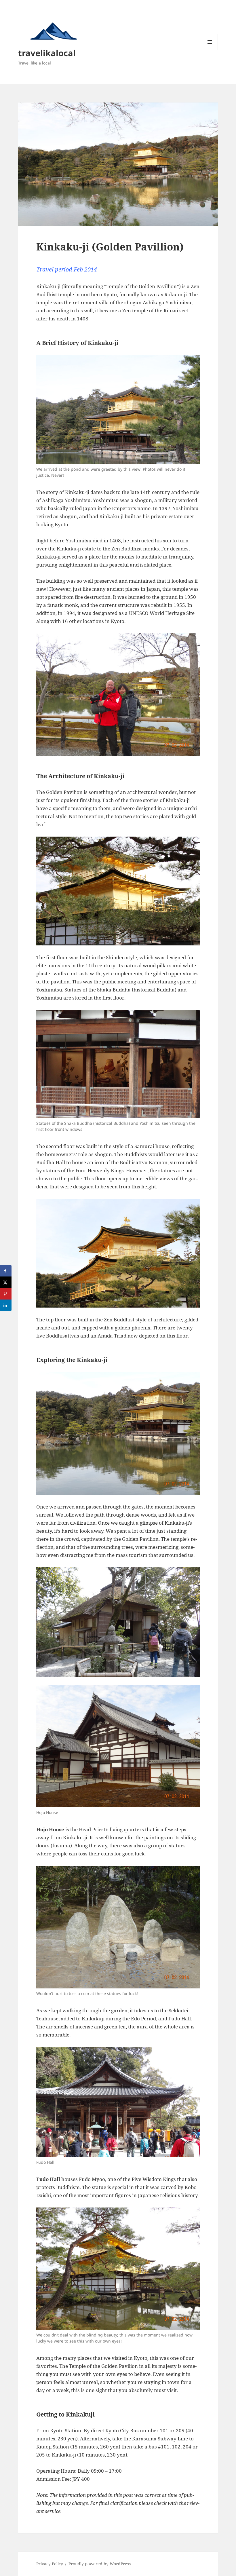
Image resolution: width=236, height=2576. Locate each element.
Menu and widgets (210, 50)
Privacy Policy (50, 2564)
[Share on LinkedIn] (6, 1305)
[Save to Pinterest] (6, 1294)
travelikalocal (47, 53)
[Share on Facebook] (6, 1271)
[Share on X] (6, 1282)
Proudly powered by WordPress (100, 2564)
